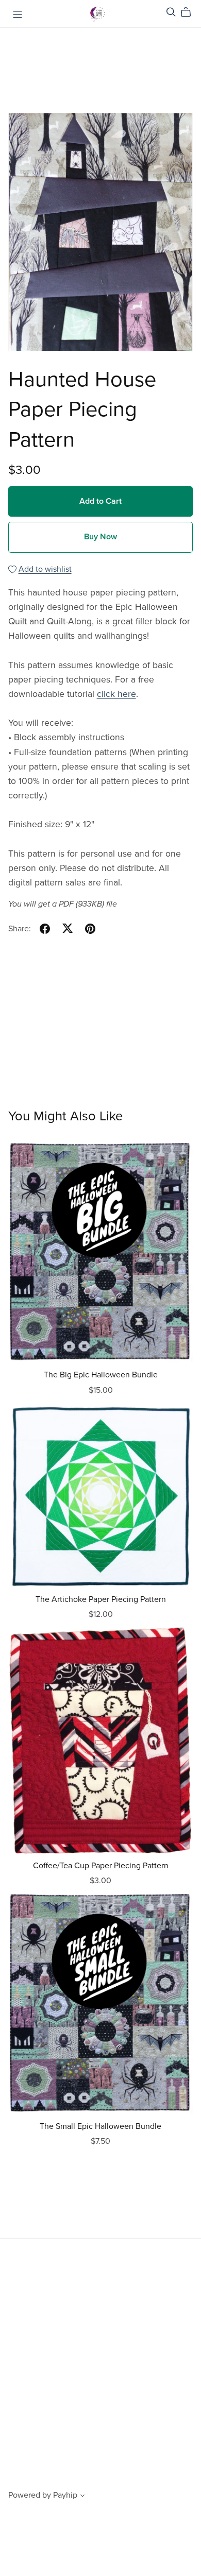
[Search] (171, 12)
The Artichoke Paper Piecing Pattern (101, 1599)
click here (116, 694)
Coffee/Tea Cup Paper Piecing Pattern (101, 1866)
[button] (82, 2497)
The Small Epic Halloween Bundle (100, 2126)
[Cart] (190, 12)
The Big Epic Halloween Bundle (101, 1375)
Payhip (65, 2495)
